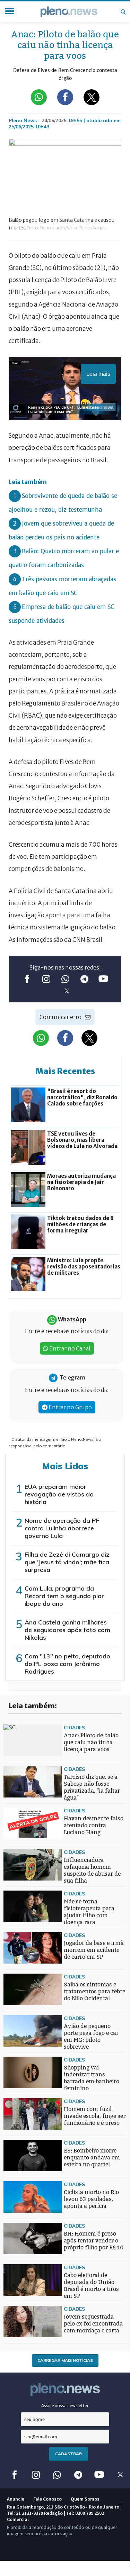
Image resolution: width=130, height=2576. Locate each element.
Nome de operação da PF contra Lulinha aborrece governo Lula (62, 1528)
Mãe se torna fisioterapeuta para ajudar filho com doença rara (89, 1912)
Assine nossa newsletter (65, 2406)
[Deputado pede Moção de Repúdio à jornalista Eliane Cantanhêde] (17, 1965)
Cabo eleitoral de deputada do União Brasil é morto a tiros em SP (91, 2286)
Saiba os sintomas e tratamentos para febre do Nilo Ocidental (94, 1991)
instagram (46, 979)
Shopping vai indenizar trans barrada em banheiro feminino (92, 2078)
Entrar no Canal (69, 1348)
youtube (103, 979)
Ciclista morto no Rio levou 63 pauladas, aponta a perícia (91, 2199)
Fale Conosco (47, 2499)
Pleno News (69, 12)
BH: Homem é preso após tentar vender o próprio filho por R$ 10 (94, 2241)
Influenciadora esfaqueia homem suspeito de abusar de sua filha (92, 1870)
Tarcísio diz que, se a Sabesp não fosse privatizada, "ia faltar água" (92, 1787)
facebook (27, 979)
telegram (84, 979)
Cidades (74, 1727)
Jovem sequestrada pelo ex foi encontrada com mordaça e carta (93, 2324)
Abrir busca (123, 12)
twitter (67, 991)
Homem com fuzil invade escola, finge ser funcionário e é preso (95, 2116)
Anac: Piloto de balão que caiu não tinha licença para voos (91, 1742)
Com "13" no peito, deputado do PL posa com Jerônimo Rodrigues (67, 1664)
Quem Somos (85, 2499)
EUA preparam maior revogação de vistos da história (59, 1494)
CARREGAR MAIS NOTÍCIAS (65, 2360)
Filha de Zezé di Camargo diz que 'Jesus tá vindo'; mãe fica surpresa (67, 1562)
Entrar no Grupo (70, 1407)
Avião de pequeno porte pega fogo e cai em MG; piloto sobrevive (91, 2036)
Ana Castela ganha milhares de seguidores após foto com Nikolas (67, 1630)
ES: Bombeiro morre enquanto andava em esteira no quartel (92, 2158)
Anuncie (16, 2499)
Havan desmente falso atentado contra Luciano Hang (94, 1825)
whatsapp (65, 979)
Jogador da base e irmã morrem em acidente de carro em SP (94, 1950)
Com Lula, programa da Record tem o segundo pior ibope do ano (64, 1596)
